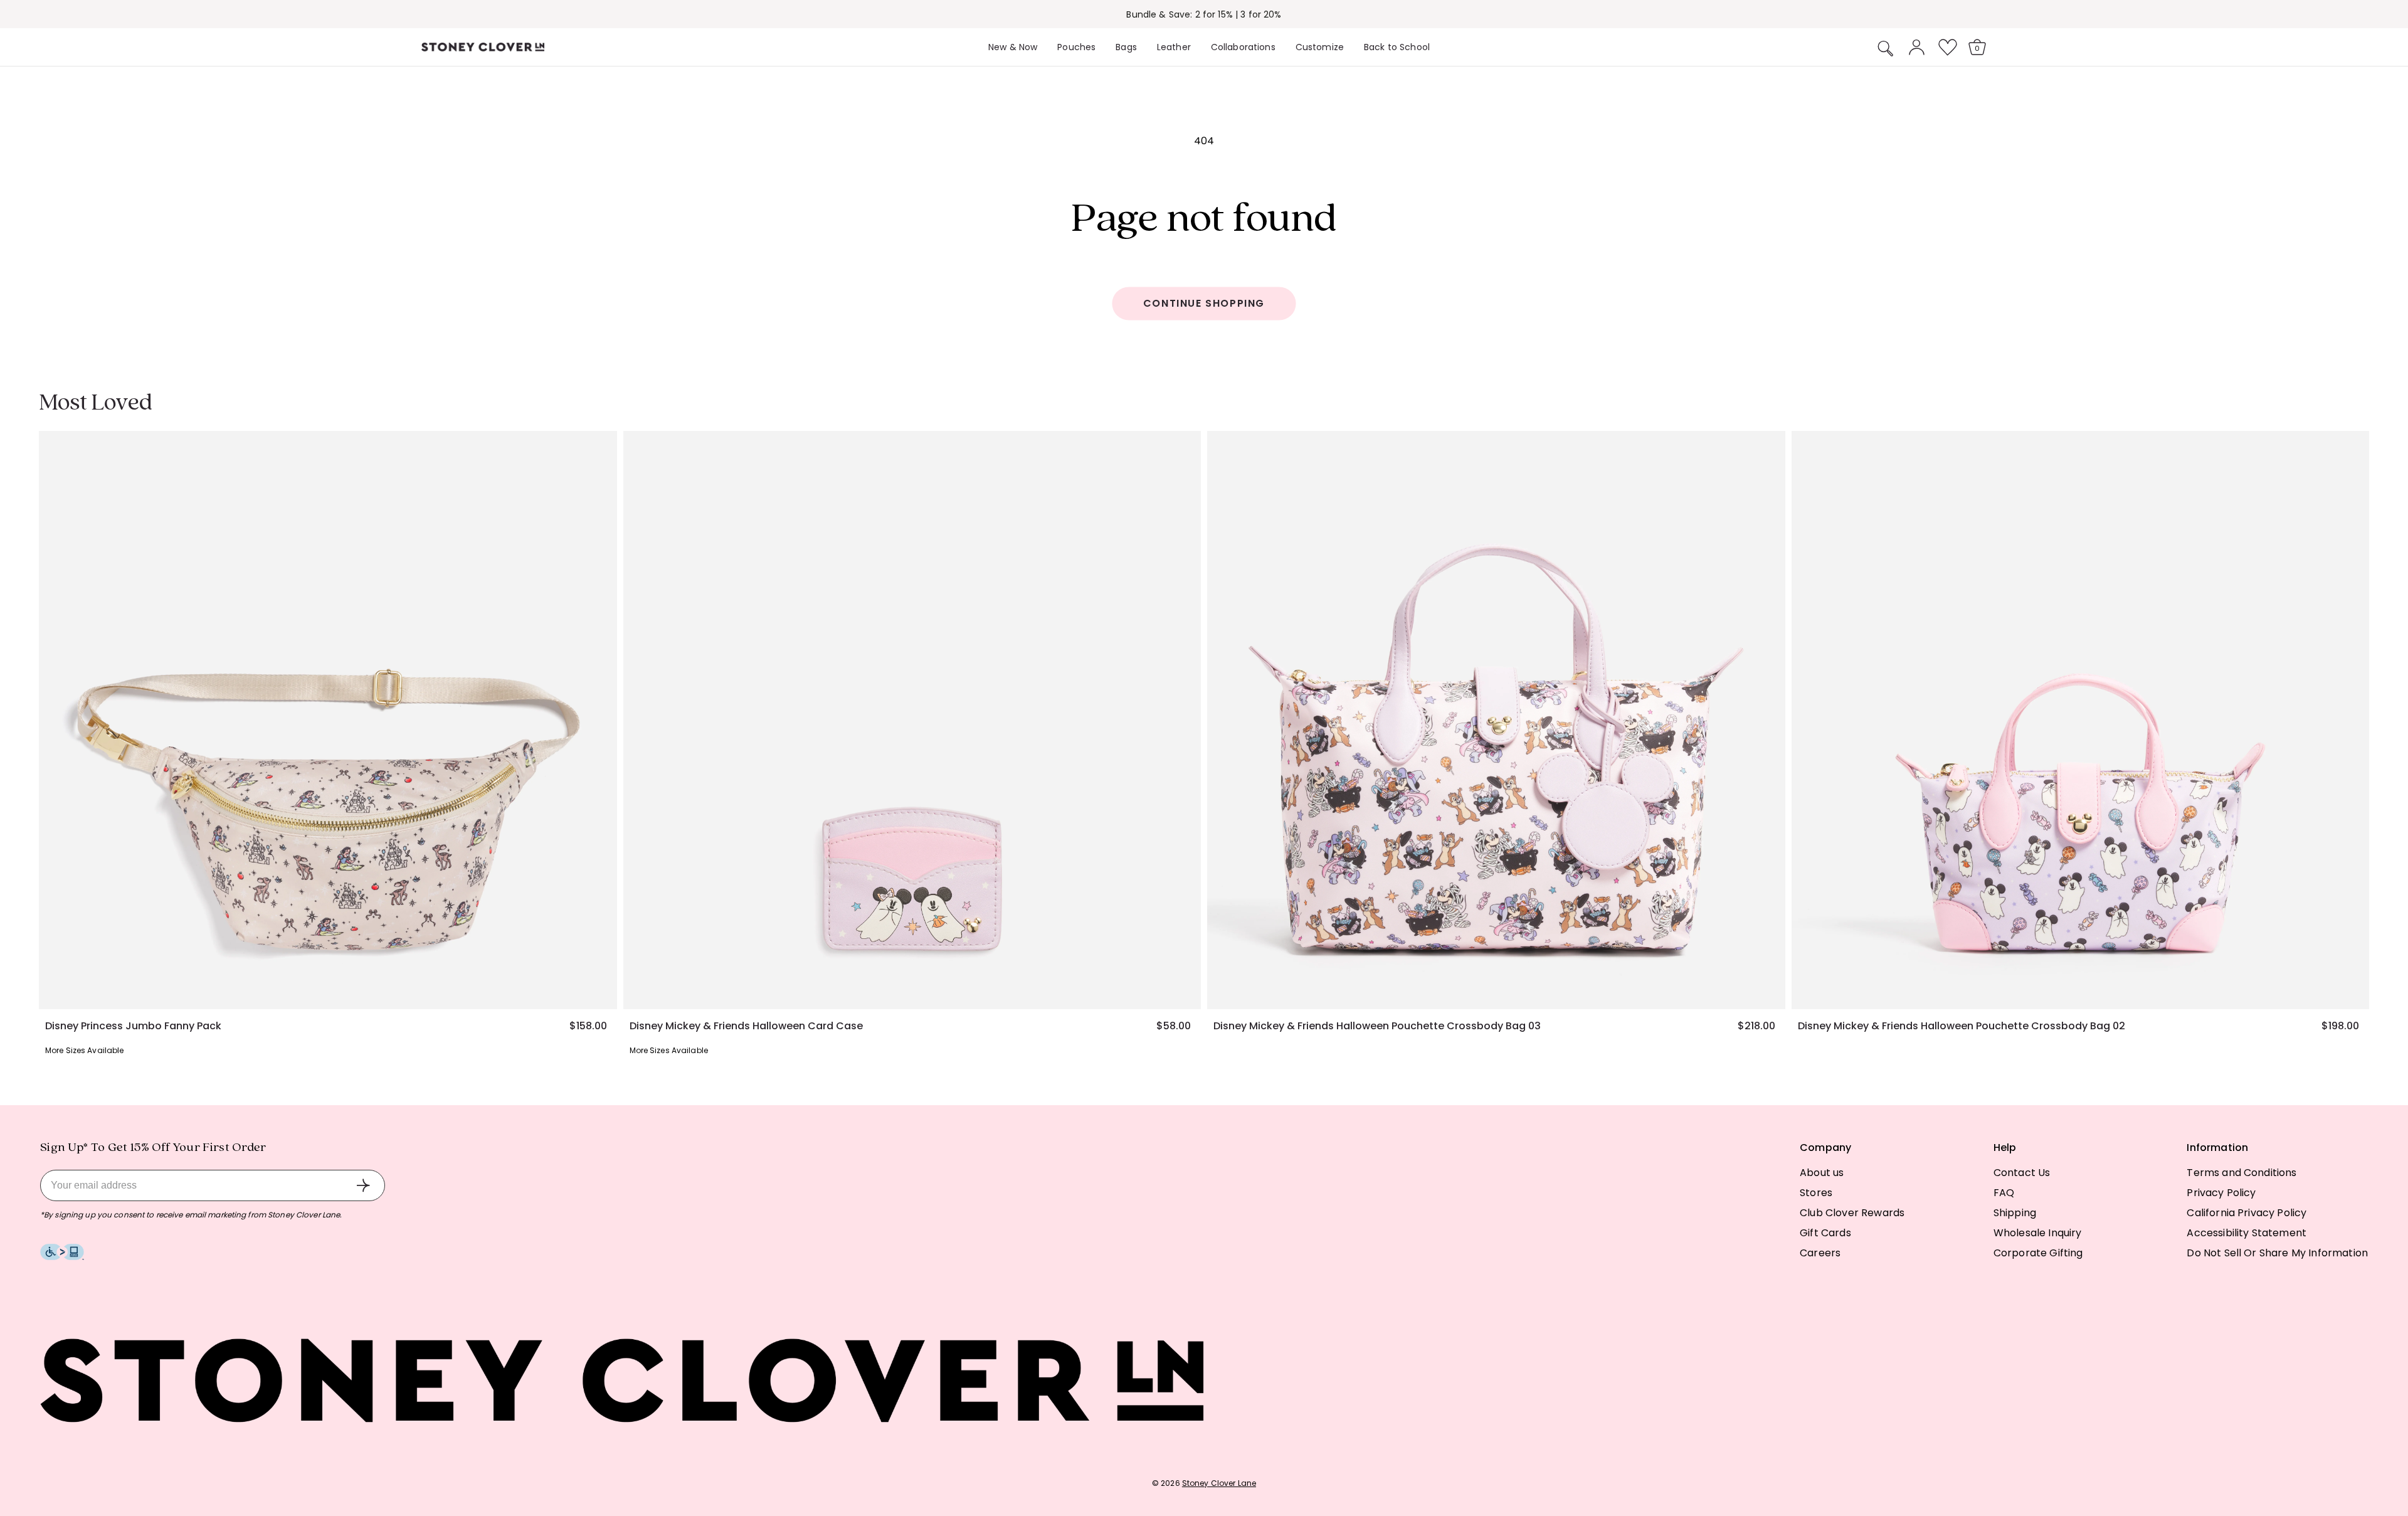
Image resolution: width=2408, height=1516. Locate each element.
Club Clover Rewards (1852, 1213)
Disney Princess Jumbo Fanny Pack (133, 1026)
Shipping (2015, 1213)
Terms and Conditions (2242, 1173)
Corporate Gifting (2038, 1253)
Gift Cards (1825, 1233)
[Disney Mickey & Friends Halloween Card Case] (912, 720)
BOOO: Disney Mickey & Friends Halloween (1204, 14)
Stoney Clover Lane (1219, 1483)
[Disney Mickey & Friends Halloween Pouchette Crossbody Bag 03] (1496, 720)
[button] (1886, 48)
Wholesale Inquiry (2038, 1233)
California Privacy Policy (2247, 1213)
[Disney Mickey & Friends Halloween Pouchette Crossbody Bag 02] (2081, 720)
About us (1822, 1173)
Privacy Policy (2221, 1193)
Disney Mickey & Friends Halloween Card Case (746, 1026)
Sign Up (363, 1185)
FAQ (2004, 1193)
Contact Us (2022, 1173)
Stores (1816, 1193)
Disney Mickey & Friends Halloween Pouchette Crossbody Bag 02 (1962, 1026)
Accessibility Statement (2247, 1233)
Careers (1820, 1253)
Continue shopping (1204, 303)
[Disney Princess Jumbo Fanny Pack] (328, 720)
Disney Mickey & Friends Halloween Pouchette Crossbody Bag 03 (1377, 1026)
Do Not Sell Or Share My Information (2277, 1253)
